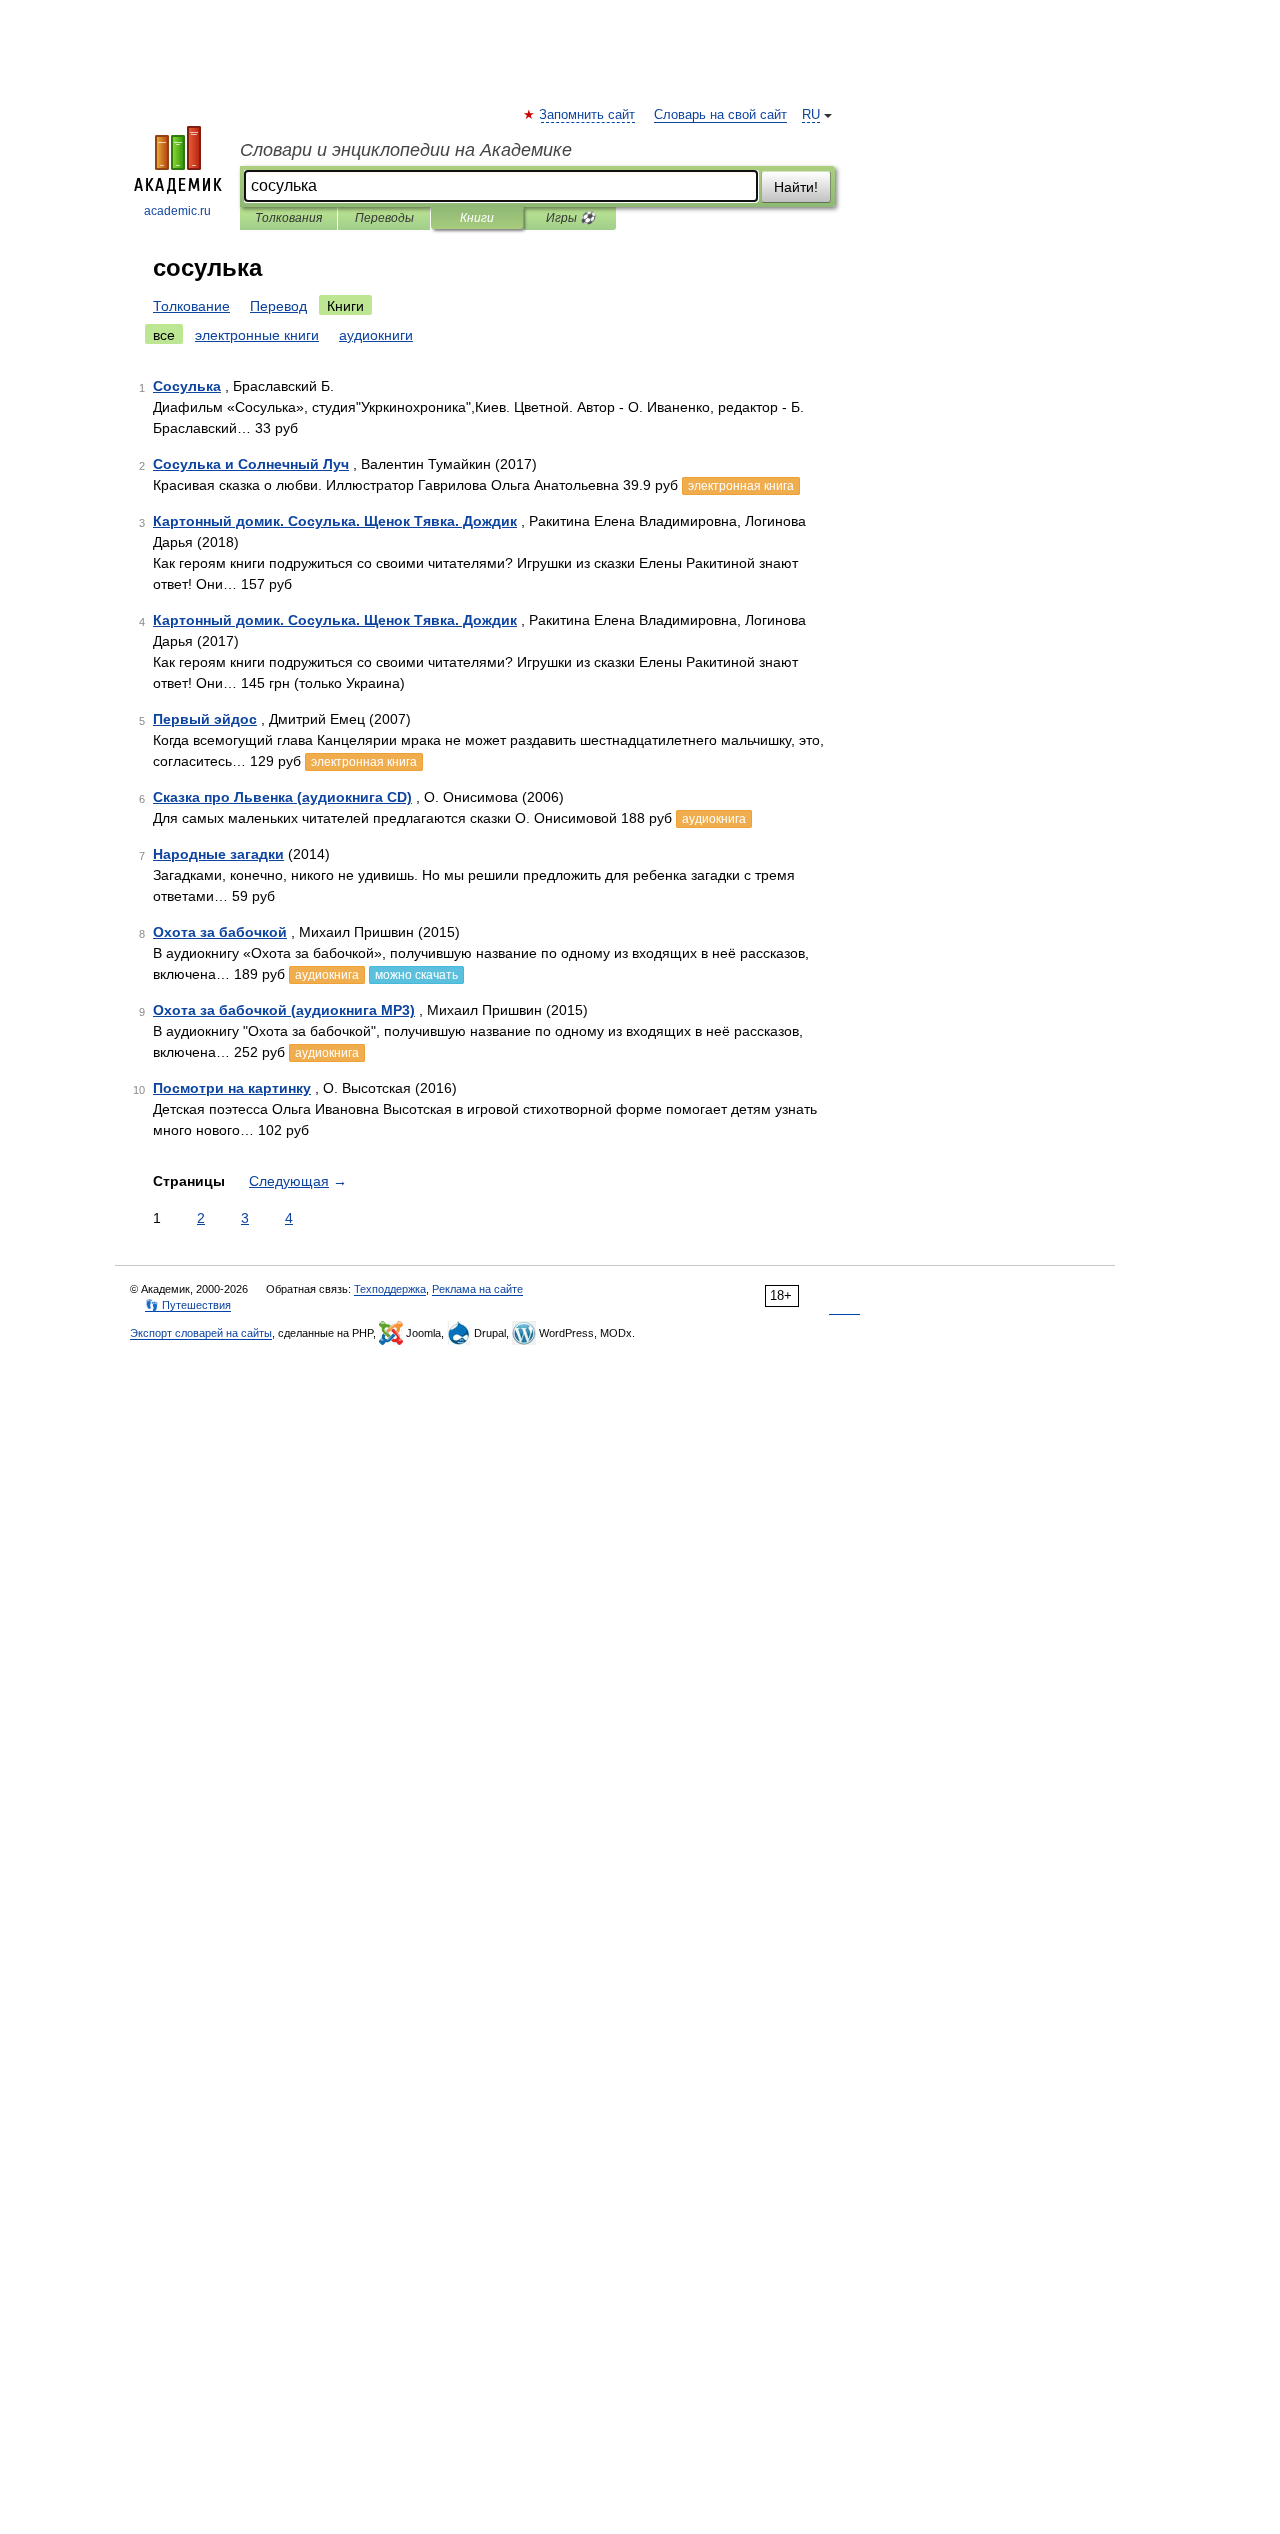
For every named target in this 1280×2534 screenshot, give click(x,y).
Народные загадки (218, 854)
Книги (477, 218)
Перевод (278, 306)
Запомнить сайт (588, 115)
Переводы (384, 218)
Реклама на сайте (477, 1289)
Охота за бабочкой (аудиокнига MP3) (284, 1010)
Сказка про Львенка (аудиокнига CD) (282, 797)
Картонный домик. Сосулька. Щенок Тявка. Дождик (335, 521)
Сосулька (187, 386)
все (164, 335)
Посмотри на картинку (232, 1088)
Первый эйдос (205, 719)
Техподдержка (390, 1289)
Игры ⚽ (570, 218)
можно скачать (416, 975)
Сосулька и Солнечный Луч (251, 464)
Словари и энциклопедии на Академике (406, 150)
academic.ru (177, 211)
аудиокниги (376, 335)
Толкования (288, 218)
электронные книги (257, 335)
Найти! (796, 187)
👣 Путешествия (188, 1305)
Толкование (191, 306)
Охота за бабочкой (220, 932)
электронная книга (741, 486)
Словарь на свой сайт (720, 115)
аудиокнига (714, 819)
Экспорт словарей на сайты (201, 1333)
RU (811, 115)
